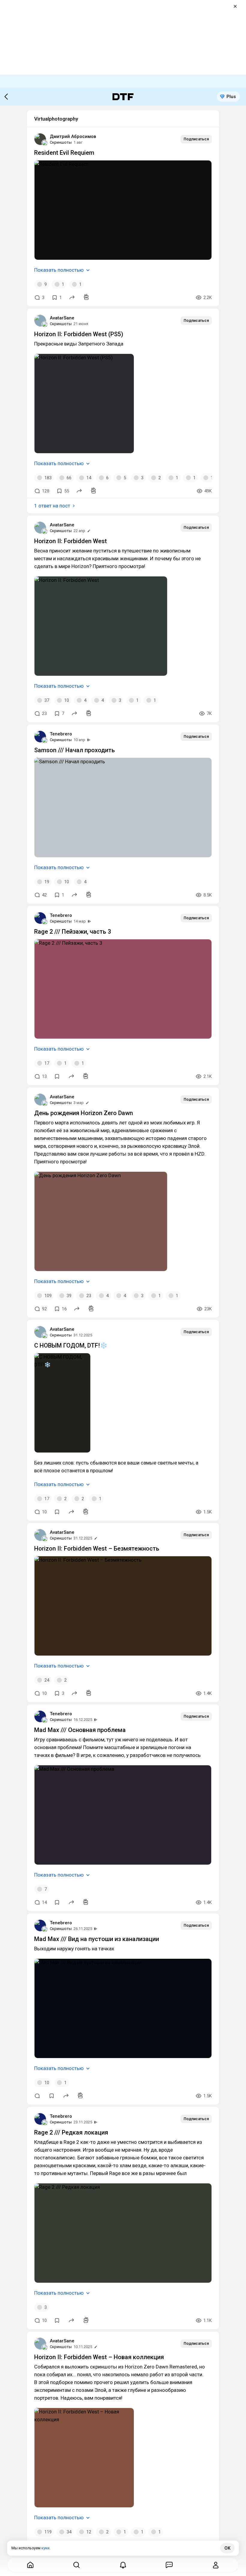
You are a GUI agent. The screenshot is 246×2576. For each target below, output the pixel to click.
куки (45, 2548)
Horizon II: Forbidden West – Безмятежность (97, 1548)
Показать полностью (59, 270)
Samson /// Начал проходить (75, 750)
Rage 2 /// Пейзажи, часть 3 (73, 932)
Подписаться (196, 139)
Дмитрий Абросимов (73, 136)
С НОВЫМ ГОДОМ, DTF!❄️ (71, 1345)
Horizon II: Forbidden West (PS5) (79, 334)
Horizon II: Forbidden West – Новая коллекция (99, 2357)
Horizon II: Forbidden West (70, 541)
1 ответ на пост (52, 506)
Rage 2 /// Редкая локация (71, 2132)
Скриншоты (61, 142)
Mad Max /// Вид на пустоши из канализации (97, 1939)
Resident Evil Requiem (64, 153)
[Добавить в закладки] (57, 1076)
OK (227, 2548)
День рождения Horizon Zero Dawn (84, 1113)
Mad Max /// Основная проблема (80, 1730)
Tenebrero (61, 734)
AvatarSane (62, 318)
